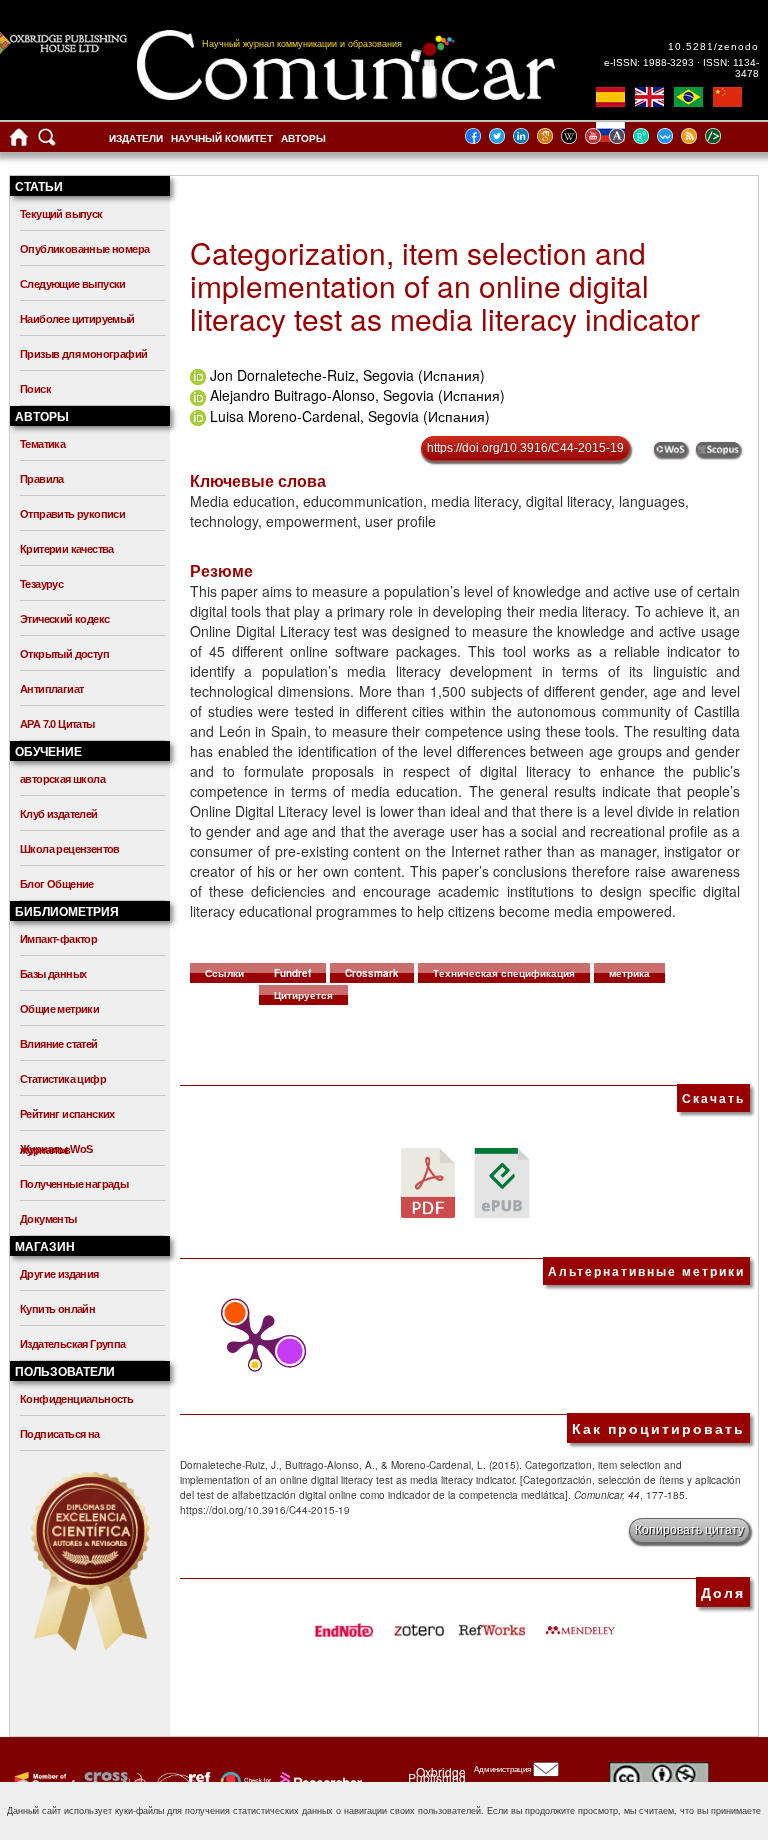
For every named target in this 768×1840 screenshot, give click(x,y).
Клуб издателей (59, 814)
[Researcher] (319, 1781)
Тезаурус (41, 584)
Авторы (303, 138)
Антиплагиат (51, 689)
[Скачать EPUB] (502, 1181)
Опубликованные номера (84, 249)
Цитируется (303, 995)
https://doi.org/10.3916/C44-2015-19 (525, 448)
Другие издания (59, 1274)
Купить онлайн (57, 1309)
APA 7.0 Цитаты (57, 724)
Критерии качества (67, 549)
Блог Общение (57, 884)
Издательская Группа (73, 1344)
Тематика (42, 444)
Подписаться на (60, 1434)
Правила (42, 479)
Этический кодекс (64, 619)
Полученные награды (74, 1184)
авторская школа (62, 779)
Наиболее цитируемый (77, 319)
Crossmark (372, 973)
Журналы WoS (56, 1149)
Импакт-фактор (58, 939)
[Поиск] (47, 141)
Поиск (35, 389)
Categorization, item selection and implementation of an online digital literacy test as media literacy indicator (445, 285)
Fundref (292, 973)
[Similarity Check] (112, 1781)
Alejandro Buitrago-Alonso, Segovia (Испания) (357, 395)
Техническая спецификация (504, 973)
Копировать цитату (689, 1530)
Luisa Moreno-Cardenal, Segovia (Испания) (350, 416)
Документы (48, 1219)
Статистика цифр (63, 1079)
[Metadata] (729, 135)
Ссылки (224, 973)
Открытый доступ (64, 654)
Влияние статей (59, 1044)
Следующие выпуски (73, 284)
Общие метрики (59, 1009)
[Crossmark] (243, 1781)
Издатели (136, 138)
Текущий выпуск (61, 214)
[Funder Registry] (181, 1781)
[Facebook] (479, 135)
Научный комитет (222, 138)
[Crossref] (42, 1781)
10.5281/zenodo (713, 46)
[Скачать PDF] (428, 1181)
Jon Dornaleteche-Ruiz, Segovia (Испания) (347, 375)
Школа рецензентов (70, 849)
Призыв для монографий (83, 354)
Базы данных (53, 974)
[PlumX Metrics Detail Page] (250, 1342)
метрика (629, 973)
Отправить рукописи (72, 514)
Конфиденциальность (76, 1399)
